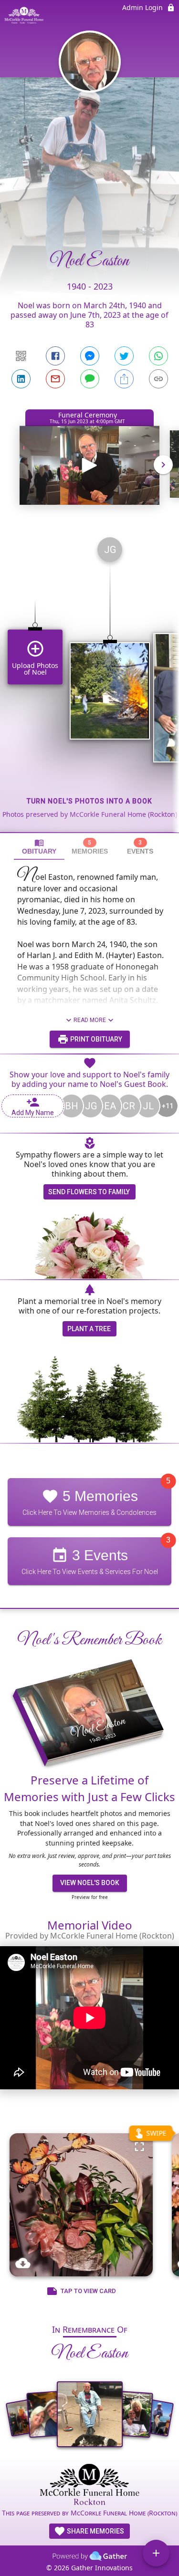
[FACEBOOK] (55, 356)
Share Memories (95, 2531)
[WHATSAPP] (158, 356)
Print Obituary (95, 1039)
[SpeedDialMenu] (156, 2553)
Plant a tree (89, 1329)
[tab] (39, 847)
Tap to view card (88, 2291)
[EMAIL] (55, 379)
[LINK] (158, 379)
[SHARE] (124, 379)
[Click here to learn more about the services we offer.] (89, 2485)
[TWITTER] (124, 356)
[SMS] (90, 379)
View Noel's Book (90, 1883)
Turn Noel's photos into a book (89, 801)
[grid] (89, 681)
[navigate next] (163, 465)
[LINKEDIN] (21, 379)
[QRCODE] (21, 356)
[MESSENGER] (90, 356)
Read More (90, 1020)
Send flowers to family (89, 1192)
